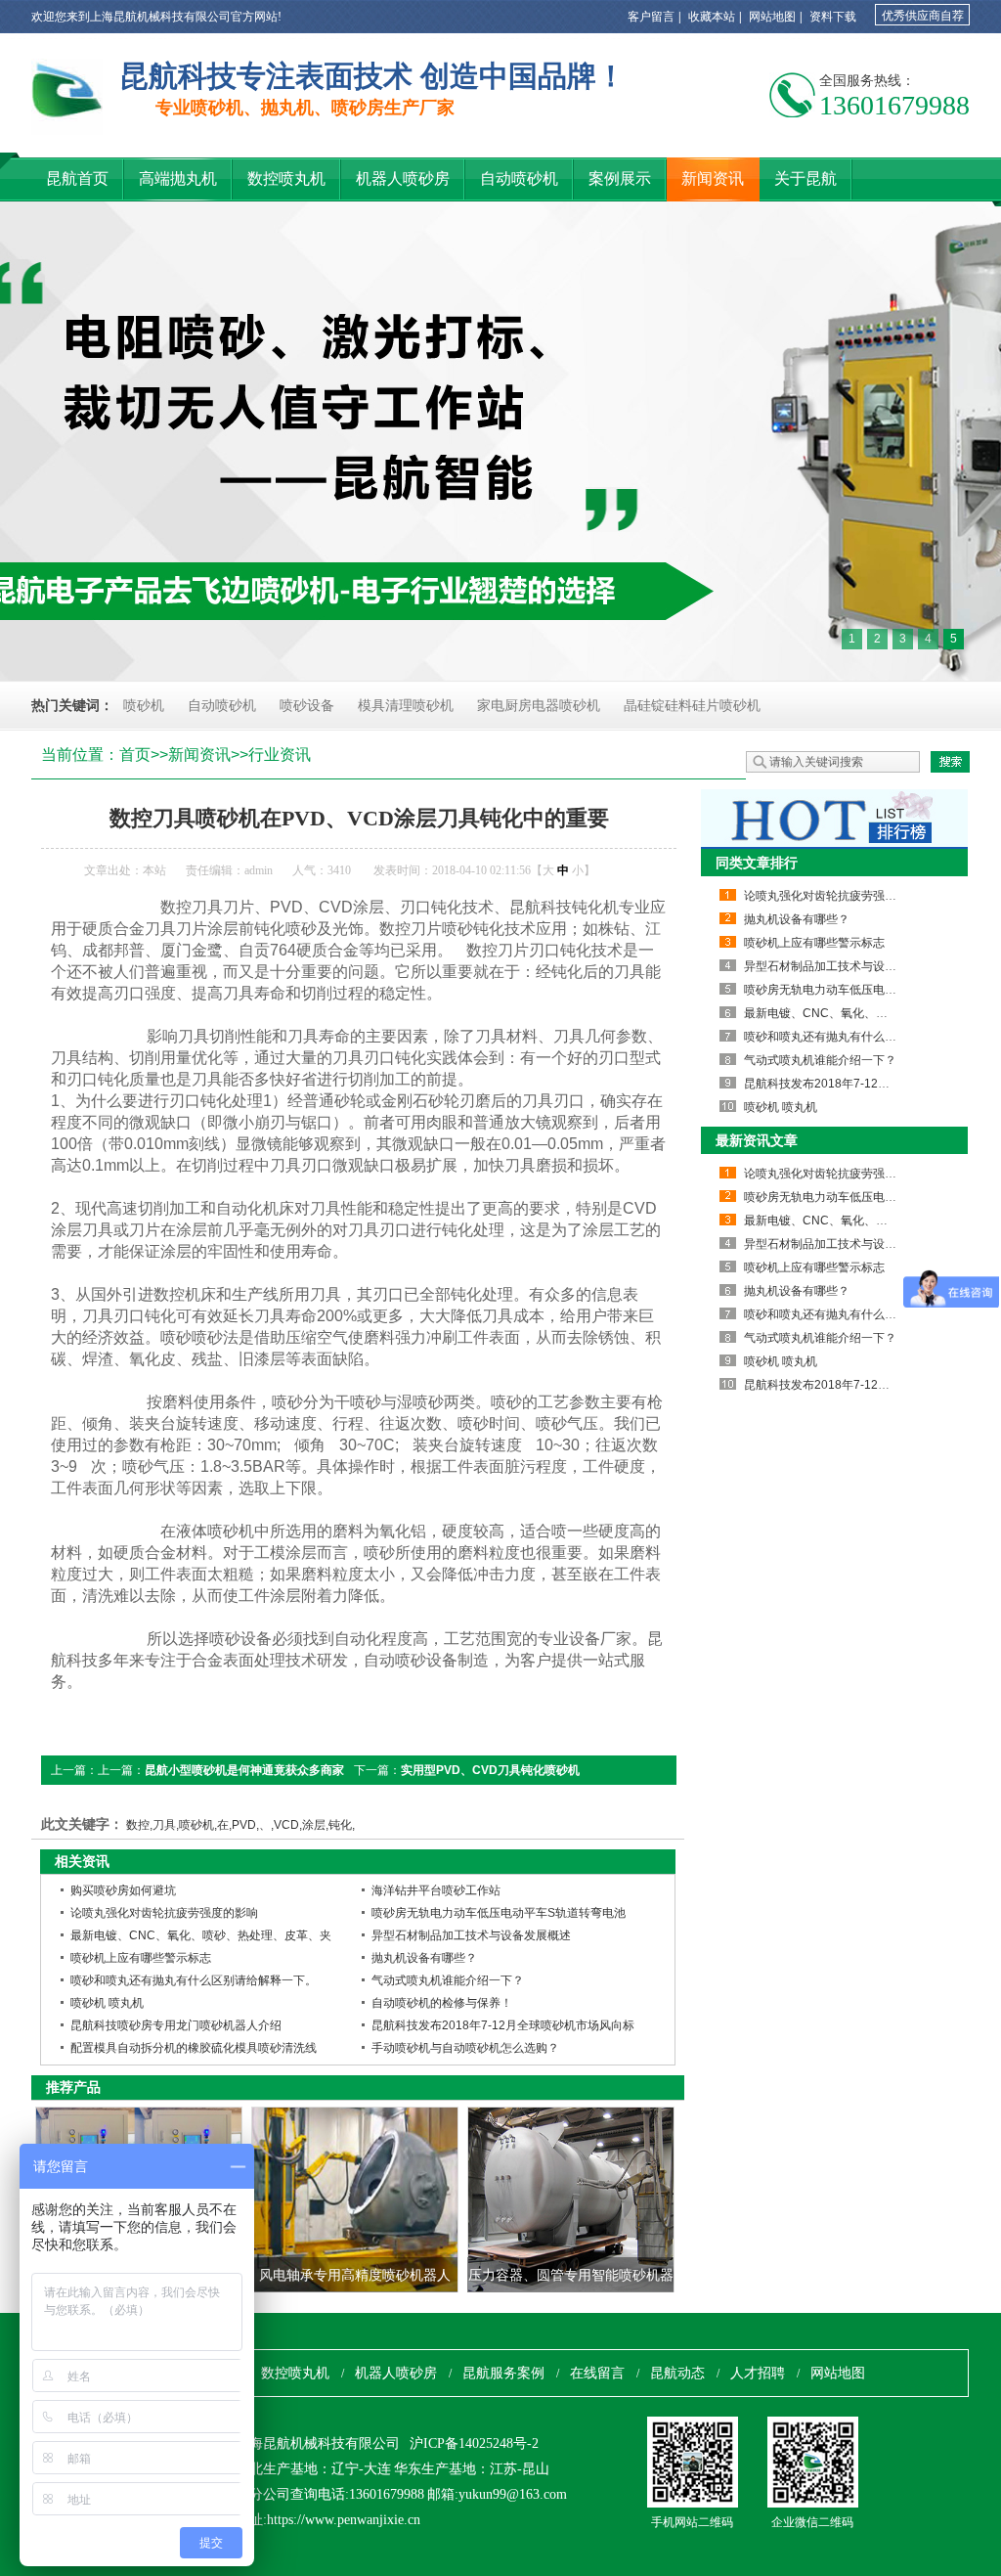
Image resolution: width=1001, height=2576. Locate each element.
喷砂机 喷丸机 (107, 2003)
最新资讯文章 (757, 1140)
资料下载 (833, 17)
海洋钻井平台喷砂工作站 (436, 1890)
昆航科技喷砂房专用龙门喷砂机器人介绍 (176, 2025)
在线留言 (597, 2373)
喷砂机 (144, 706)
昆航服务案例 (503, 2373)
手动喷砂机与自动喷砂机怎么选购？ (465, 2048)
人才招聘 (758, 2373)
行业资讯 (280, 755)
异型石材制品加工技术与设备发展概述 (471, 1935)
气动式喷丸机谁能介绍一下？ (448, 1980)
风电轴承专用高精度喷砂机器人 (355, 2275)
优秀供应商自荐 (923, 16)
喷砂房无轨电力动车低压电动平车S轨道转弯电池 (499, 1913)
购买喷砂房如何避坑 (123, 1890)
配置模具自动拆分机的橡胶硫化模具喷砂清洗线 (194, 2048)
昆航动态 (677, 2373)
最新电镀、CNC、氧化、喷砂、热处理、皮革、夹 (201, 1935)
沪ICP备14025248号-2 (474, 2443)
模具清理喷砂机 (406, 706)
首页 (135, 755)
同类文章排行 (757, 863)
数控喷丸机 (295, 2373)
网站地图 (772, 17)
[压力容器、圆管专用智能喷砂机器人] (571, 2199)
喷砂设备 (307, 706)
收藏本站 (712, 17)
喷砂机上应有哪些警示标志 (141, 1958)
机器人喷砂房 (396, 2373)
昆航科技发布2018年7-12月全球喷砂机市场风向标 (503, 2025)
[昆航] (67, 97)
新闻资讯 (199, 755)
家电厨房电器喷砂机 (539, 706)
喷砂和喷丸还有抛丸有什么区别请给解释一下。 (194, 1980)
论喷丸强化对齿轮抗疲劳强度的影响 (164, 1913)
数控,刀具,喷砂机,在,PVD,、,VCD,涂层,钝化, (240, 1825)
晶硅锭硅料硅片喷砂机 (692, 706)
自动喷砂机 (222, 706)
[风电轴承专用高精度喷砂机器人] (355, 2199)
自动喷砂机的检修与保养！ (442, 2003)
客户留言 (651, 17)
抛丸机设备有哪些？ (424, 1958)
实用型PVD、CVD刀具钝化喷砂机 (490, 1770)
